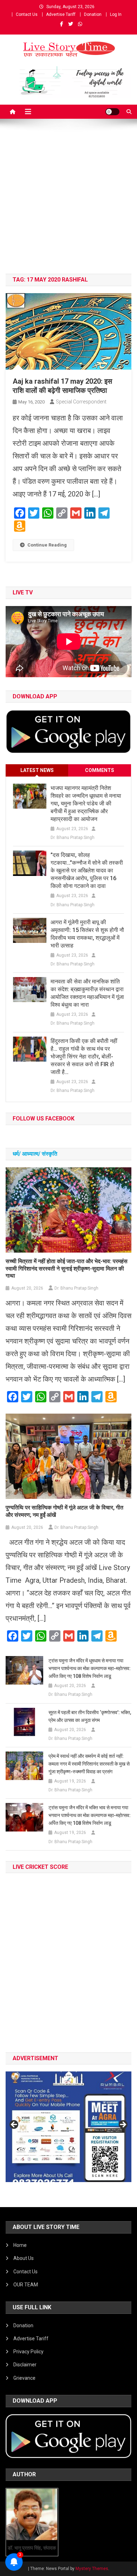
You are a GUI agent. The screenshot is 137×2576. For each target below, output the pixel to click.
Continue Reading (47, 545)
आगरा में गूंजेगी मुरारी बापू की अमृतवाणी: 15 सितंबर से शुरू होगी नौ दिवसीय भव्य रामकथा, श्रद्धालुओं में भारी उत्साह (87, 934)
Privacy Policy (28, 2352)
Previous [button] (14, 2125)
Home (20, 2245)
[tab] (37, 770)
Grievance (24, 2378)
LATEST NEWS (37, 770)
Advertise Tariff (61, 14)
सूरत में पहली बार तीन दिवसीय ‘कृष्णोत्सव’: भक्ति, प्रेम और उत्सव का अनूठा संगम (90, 1716)
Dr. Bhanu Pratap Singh (73, 838)
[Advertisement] (68, 202)
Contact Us (27, 14)
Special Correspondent (81, 402)
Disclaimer (25, 2365)
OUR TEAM (26, 2285)
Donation (93, 14)
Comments (100, 770)
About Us (24, 2258)
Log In (116, 14)
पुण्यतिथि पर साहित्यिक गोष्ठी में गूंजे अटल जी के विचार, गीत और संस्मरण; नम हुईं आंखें (64, 1511)
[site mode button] (112, 112)
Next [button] (123, 2125)
